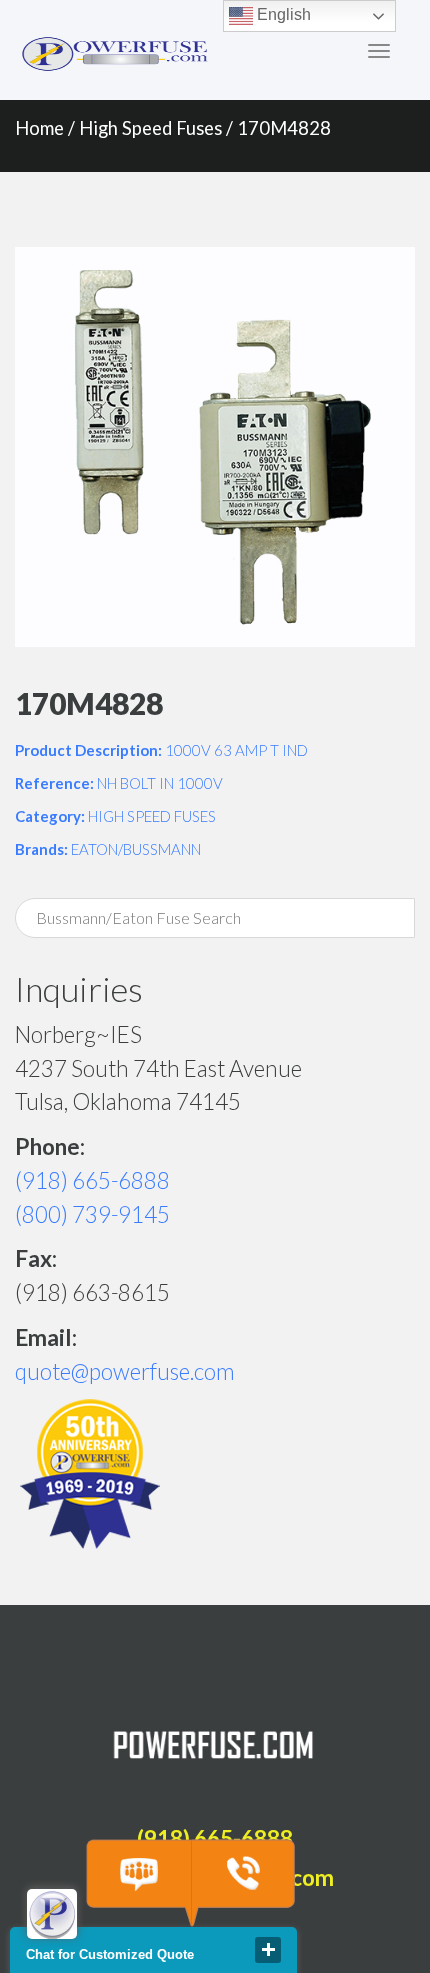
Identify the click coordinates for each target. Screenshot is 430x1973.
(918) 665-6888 (92, 1180)
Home (39, 128)
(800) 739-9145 (92, 1214)
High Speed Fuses (150, 128)
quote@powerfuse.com (125, 1371)
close (268, 1950)
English (282, 14)
